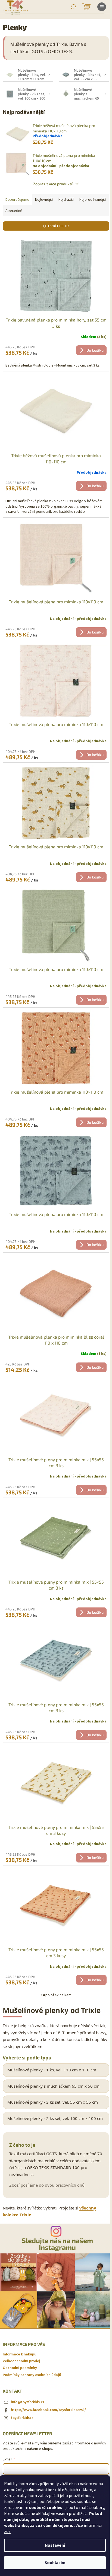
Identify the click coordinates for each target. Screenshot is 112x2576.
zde (7, 2532)
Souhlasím (55, 2563)
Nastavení (55, 2545)
